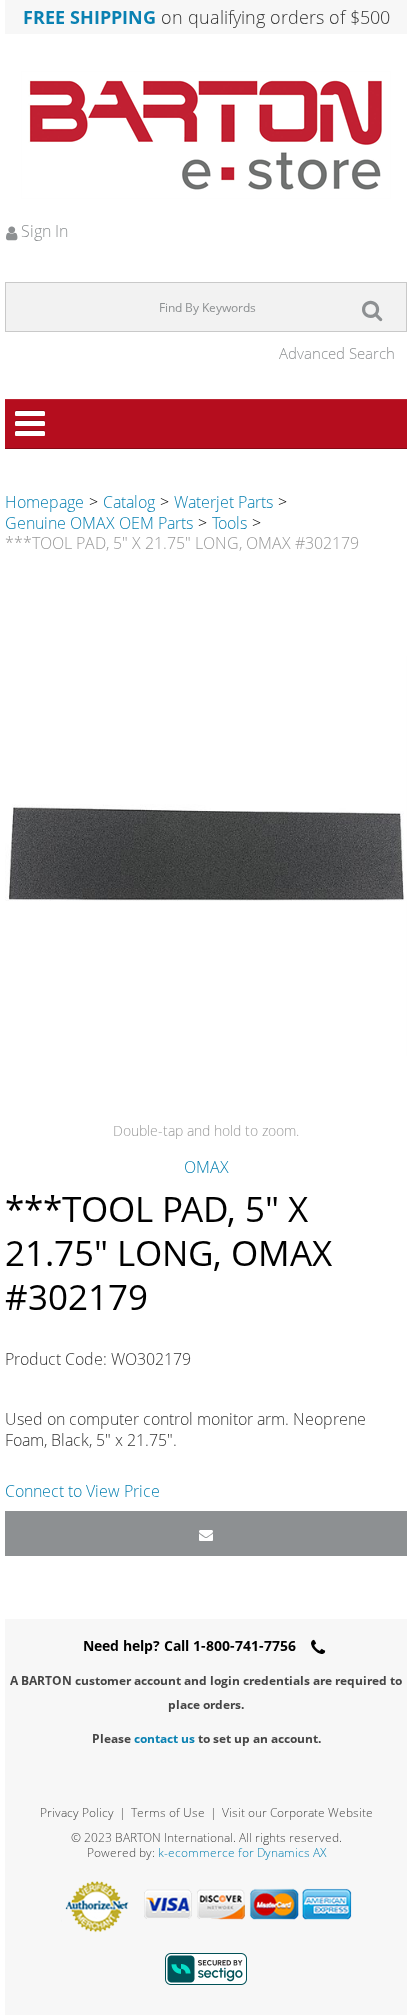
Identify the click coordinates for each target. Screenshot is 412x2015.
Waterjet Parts (223, 502)
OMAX (206, 1167)
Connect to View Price (82, 1491)
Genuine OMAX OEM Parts (99, 523)
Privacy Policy (77, 1812)
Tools (229, 523)
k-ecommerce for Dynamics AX (242, 1852)
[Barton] (206, 135)
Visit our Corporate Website (297, 1812)
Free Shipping (89, 17)
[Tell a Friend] (206, 1533)
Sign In (42, 231)
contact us (164, 1738)
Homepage (44, 502)
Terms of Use (168, 1812)
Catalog (129, 502)
